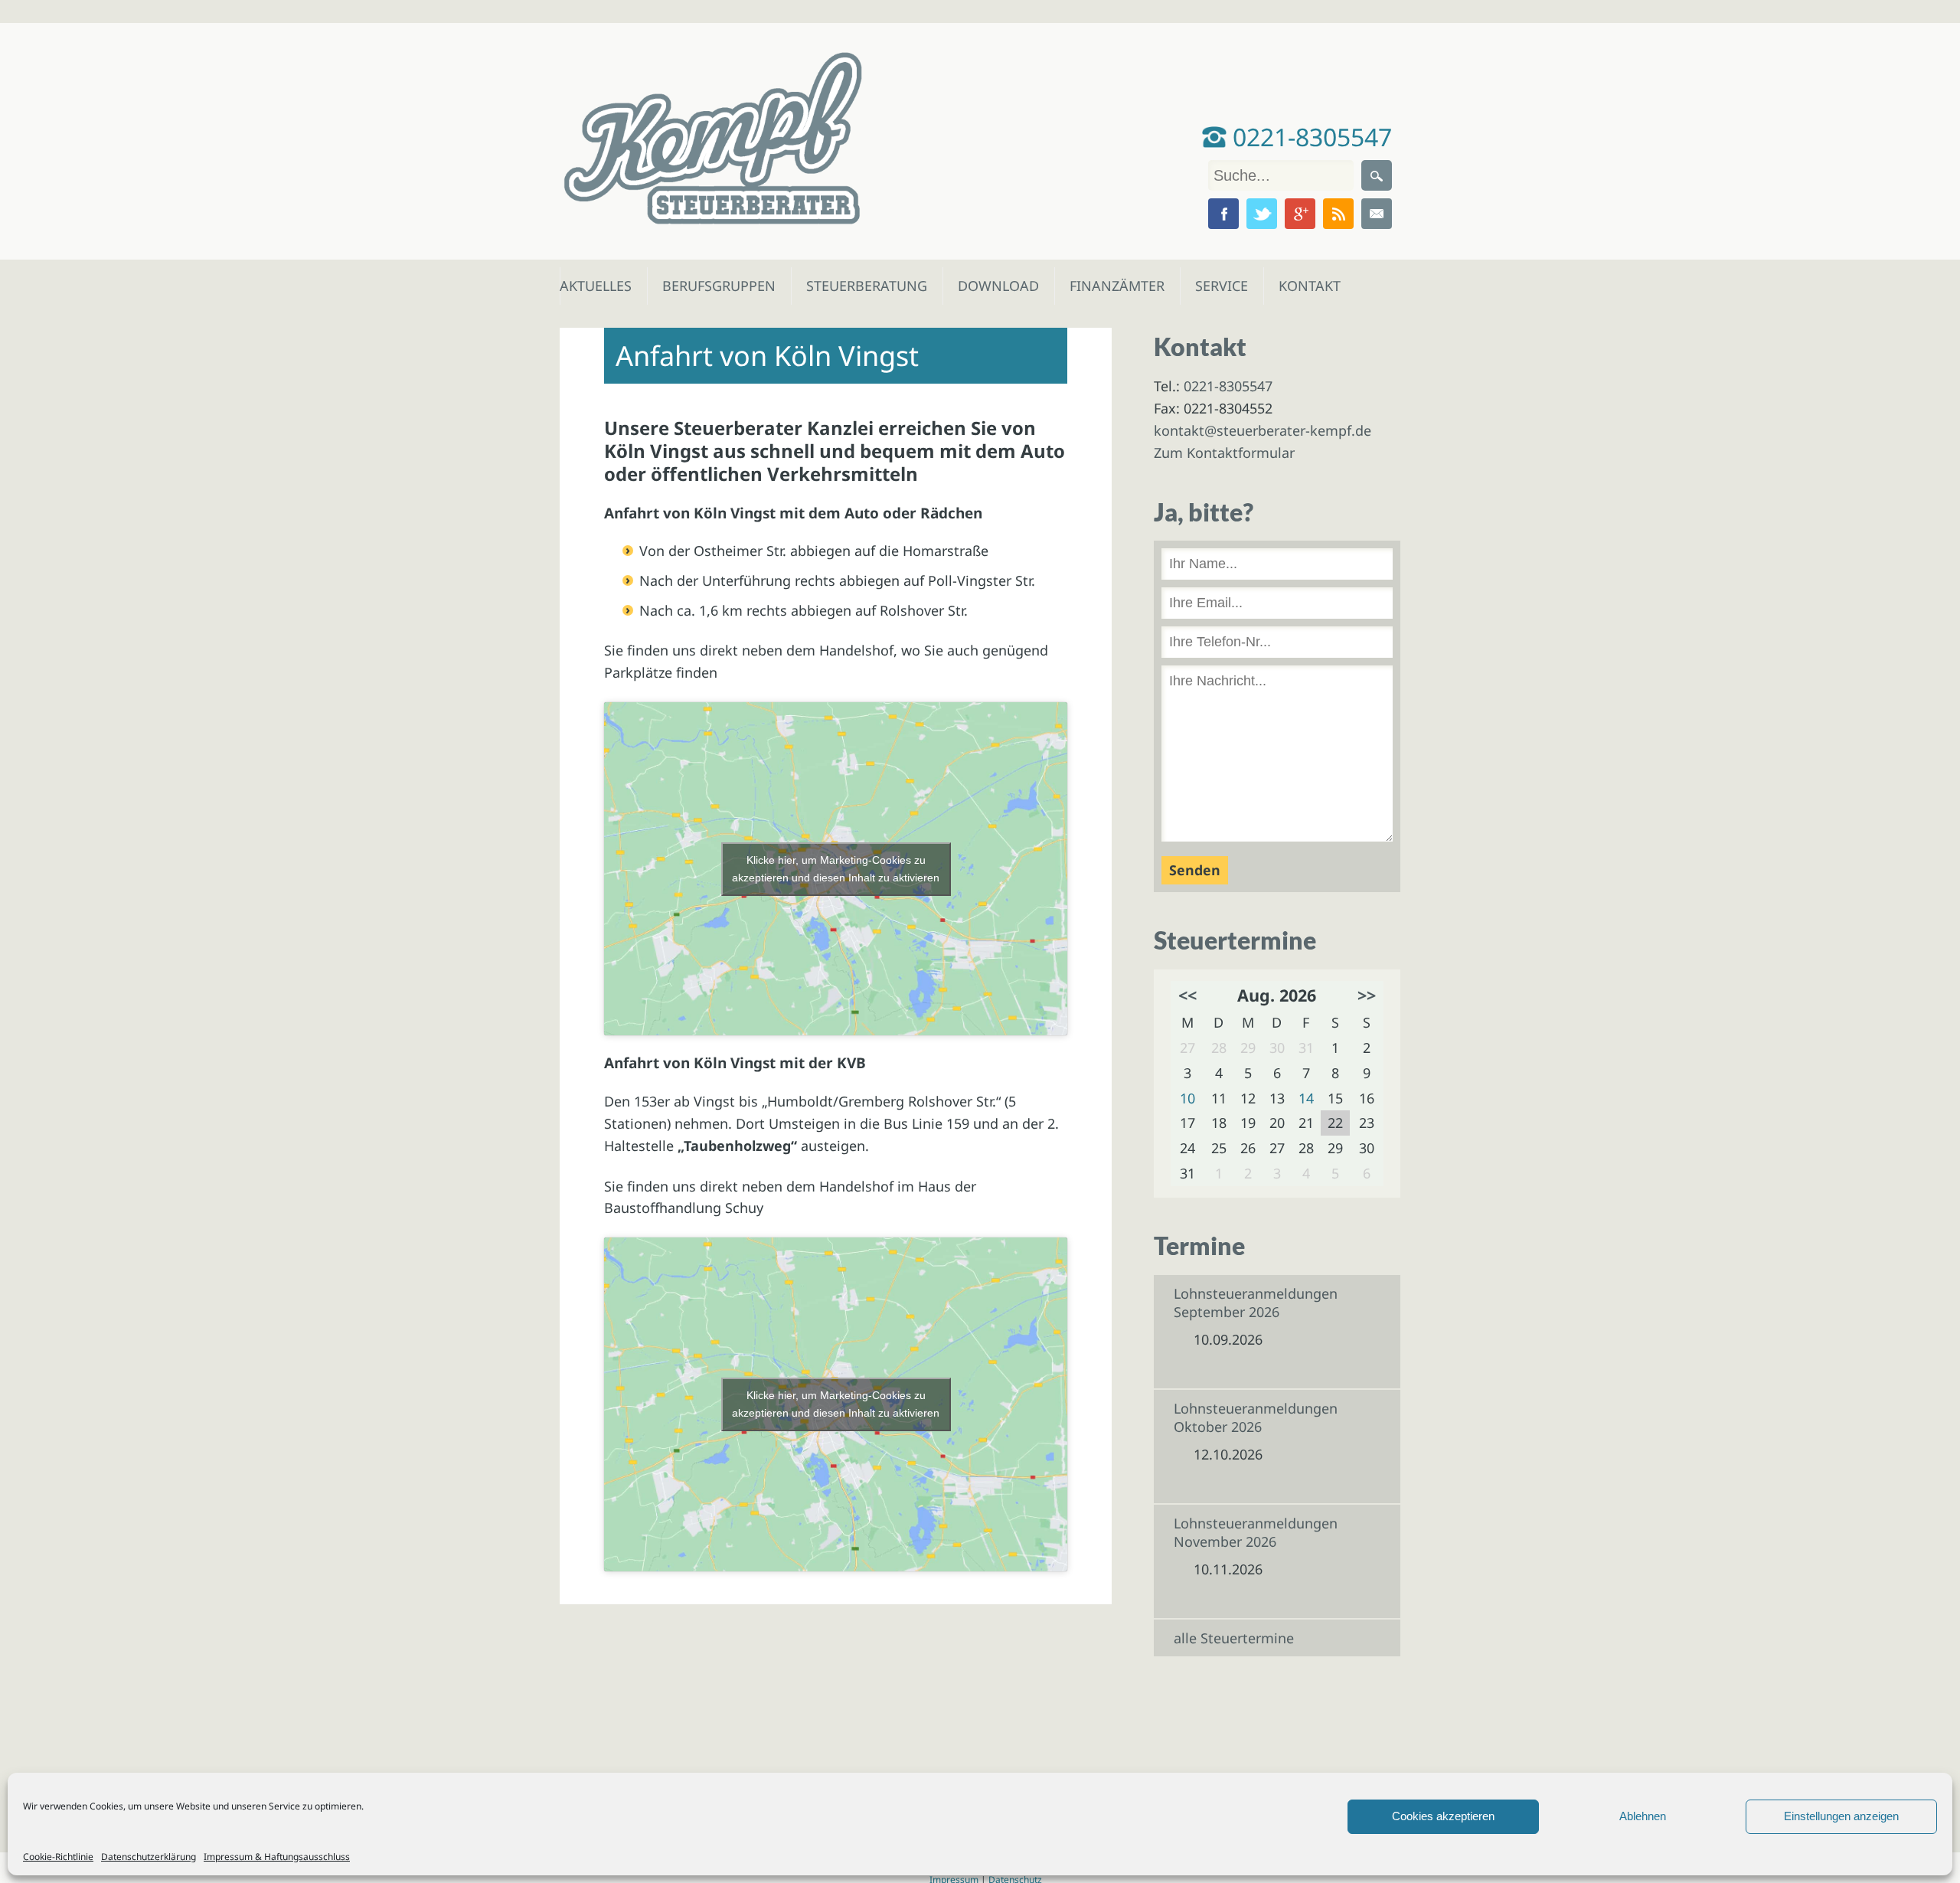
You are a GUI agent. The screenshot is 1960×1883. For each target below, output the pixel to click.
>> (1367, 995)
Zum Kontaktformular (1224, 453)
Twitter (1262, 214)
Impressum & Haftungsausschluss (277, 1857)
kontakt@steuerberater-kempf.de (1263, 430)
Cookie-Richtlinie (58, 1857)
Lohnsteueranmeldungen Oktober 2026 (1256, 1417)
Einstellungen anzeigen (1841, 1816)
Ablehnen (1643, 1816)
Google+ (1300, 214)
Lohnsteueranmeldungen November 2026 (1256, 1532)
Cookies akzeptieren (1443, 1816)
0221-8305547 (1309, 137)
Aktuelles (595, 286)
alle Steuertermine (1234, 1638)
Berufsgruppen (712, 286)
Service (1221, 286)
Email (1377, 214)
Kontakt (1308, 286)
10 (1187, 1098)
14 (1306, 1098)
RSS (1338, 214)
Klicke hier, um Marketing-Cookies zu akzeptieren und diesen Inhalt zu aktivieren (836, 869)
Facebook (1223, 214)
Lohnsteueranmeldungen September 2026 (1256, 1303)
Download (995, 286)
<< (1187, 995)
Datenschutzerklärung (149, 1857)
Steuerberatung (859, 286)
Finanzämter (1112, 286)
